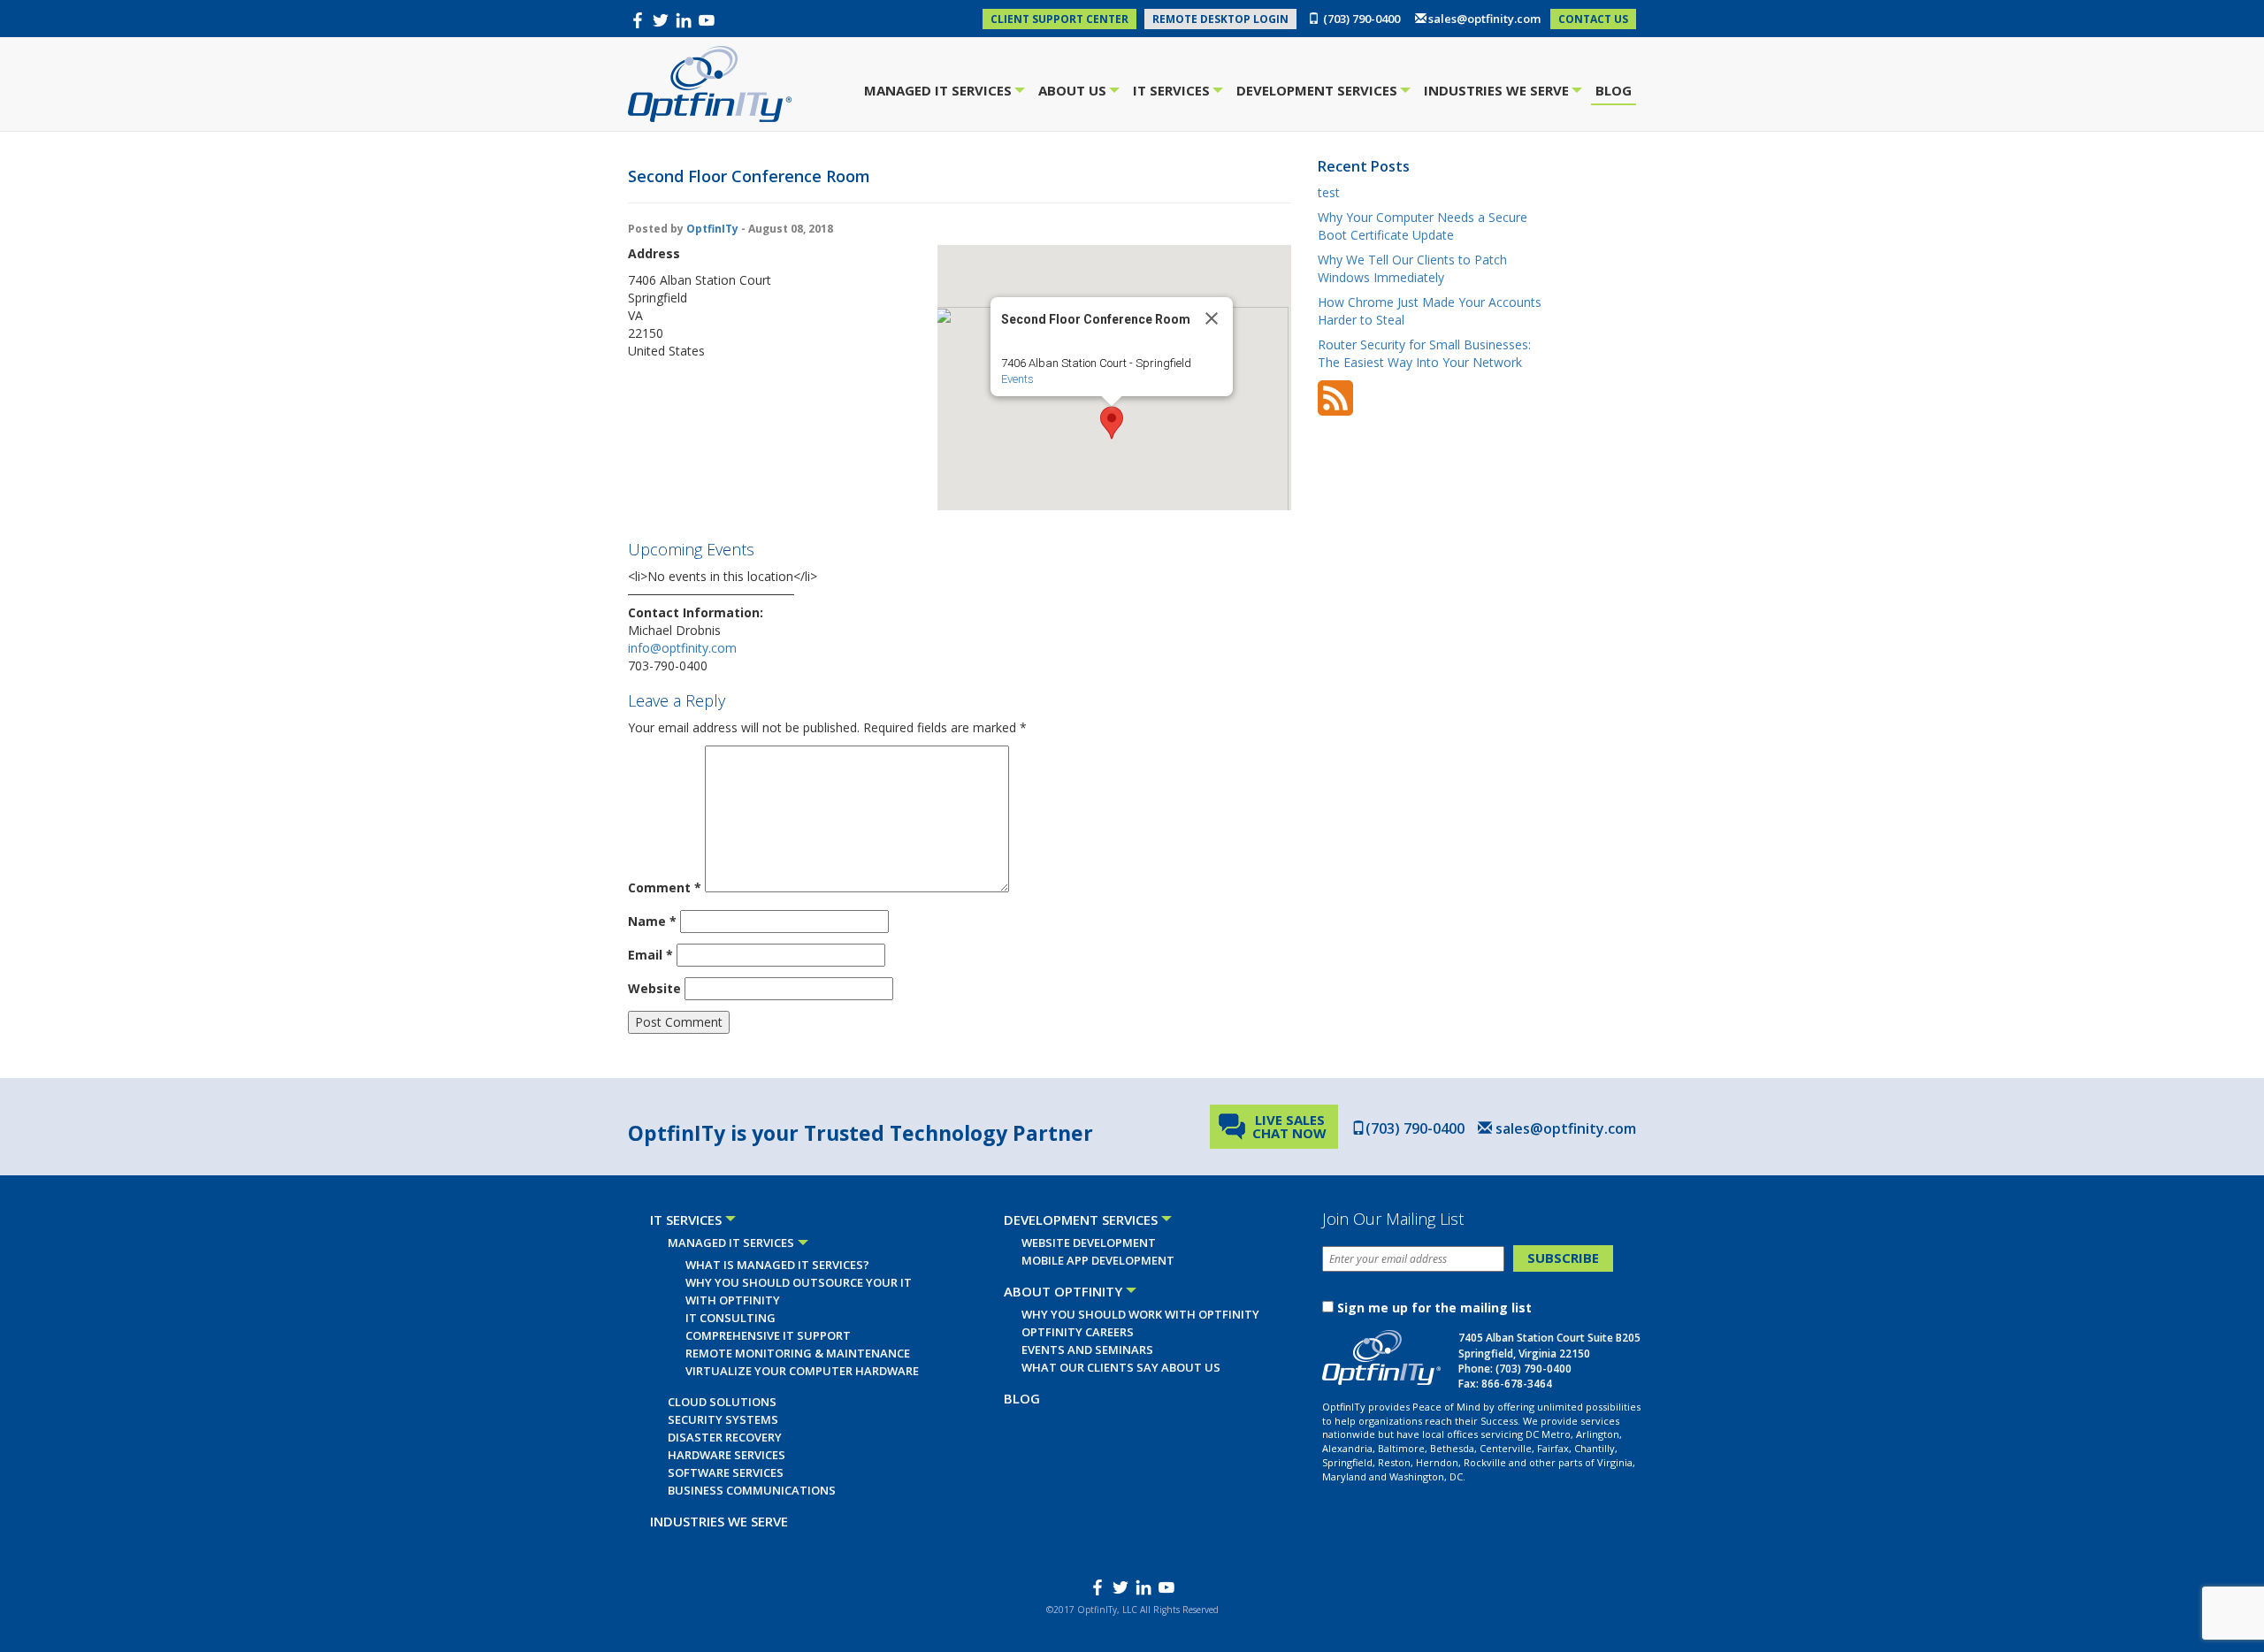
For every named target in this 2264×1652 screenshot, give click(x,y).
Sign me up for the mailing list (1434, 1308)
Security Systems (723, 1419)
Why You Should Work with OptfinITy (1140, 1314)
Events (1017, 379)
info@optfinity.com (682, 648)
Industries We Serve (1499, 92)
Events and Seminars (1087, 1350)
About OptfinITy (1063, 1291)
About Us (1075, 92)
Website (654, 988)
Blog (1614, 90)
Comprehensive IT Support (768, 1335)
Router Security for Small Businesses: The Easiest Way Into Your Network (1424, 353)
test (1329, 192)
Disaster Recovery (725, 1437)
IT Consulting (730, 1318)
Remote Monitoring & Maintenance (798, 1353)
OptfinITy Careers (1078, 1332)
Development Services (1319, 92)
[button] (1112, 423)
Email (650, 955)
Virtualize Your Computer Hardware (802, 1371)
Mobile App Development (1098, 1260)
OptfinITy (712, 229)
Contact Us (1593, 19)
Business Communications (752, 1490)
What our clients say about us (1121, 1367)
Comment (665, 887)
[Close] (1212, 318)
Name (652, 921)
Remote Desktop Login (1220, 19)
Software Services (726, 1472)
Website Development (1089, 1243)
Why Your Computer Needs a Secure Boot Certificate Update (1423, 226)
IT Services (1174, 92)
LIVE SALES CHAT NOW (1289, 1126)
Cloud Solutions (722, 1402)
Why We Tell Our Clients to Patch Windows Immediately (1412, 268)
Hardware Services (727, 1455)
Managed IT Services (940, 92)
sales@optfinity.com (1484, 19)
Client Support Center (1059, 19)
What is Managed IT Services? (777, 1265)
